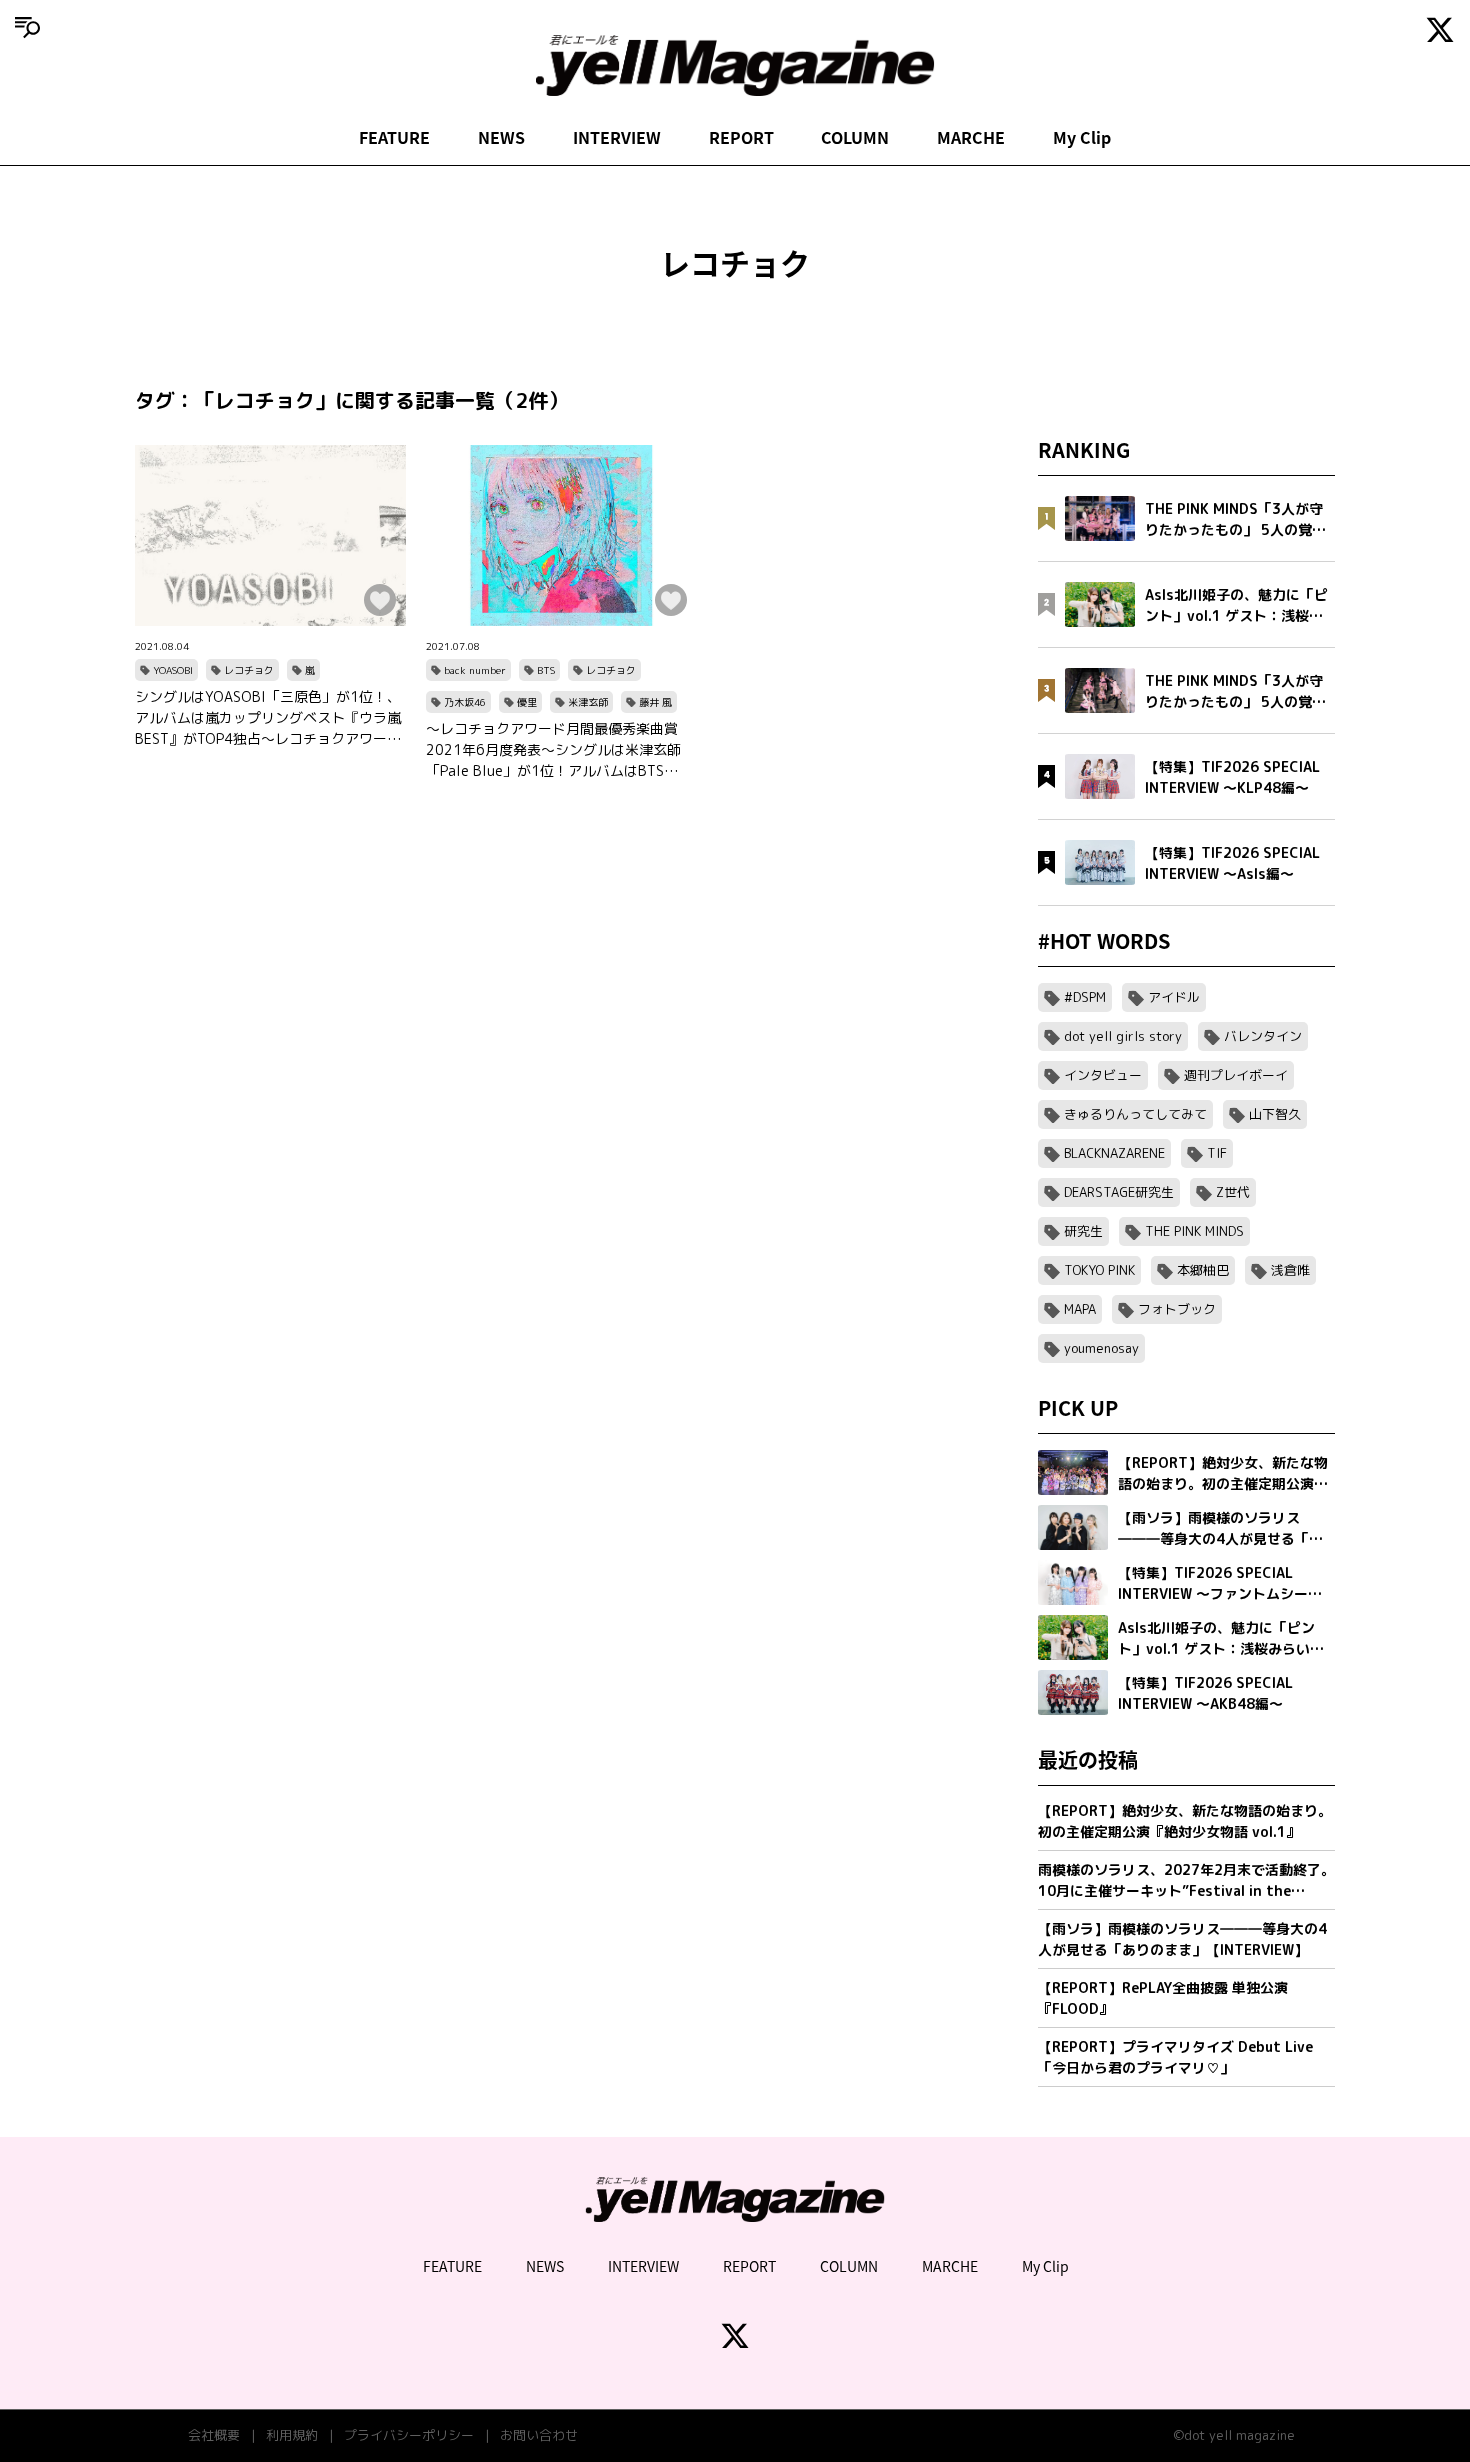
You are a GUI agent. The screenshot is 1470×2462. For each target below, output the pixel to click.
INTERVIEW (617, 137)
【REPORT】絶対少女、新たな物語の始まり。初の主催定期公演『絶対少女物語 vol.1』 (1185, 1821)
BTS (546, 670)
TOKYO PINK (1099, 1270)
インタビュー (1103, 1075)
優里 (527, 702)
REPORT (741, 137)
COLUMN (855, 137)
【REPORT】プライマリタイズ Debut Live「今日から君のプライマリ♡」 (1175, 2057)
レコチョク (249, 670)
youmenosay (1101, 1348)
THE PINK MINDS (1194, 1231)
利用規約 (292, 2435)
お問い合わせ (539, 2435)
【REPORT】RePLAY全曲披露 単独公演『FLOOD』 (1163, 1998)
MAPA (1080, 1309)
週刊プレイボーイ (1236, 1075)
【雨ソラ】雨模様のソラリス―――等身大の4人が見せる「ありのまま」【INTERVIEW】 (1182, 1939)
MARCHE (971, 137)
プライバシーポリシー (409, 2435)
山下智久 (1275, 1114)
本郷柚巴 (1203, 1270)
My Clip (1082, 137)
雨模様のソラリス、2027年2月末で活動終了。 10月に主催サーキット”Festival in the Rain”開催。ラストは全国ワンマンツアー (1186, 1880)
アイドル (1174, 997)
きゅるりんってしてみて (1135, 1114)
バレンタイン (1263, 1036)
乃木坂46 (465, 702)
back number (475, 670)
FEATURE (394, 137)
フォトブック (1177, 1309)
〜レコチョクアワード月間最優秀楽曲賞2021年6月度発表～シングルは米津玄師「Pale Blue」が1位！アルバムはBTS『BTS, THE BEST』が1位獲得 (553, 750)
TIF (1217, 1153)
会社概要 (214, 2435)
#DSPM (1085, 997)
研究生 (1083, 1231)
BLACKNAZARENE (1114, 1153)
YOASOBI (173, 670)
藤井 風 (655, 702)
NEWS (501, 137)
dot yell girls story (1123, 1036)
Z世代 (1233, 1192)
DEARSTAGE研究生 (1119, 1192)
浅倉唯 (1290, 1270)
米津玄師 (588, 702)
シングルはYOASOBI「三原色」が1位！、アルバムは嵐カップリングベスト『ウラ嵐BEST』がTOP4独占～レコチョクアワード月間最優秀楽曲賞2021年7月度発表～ (268, 718)
